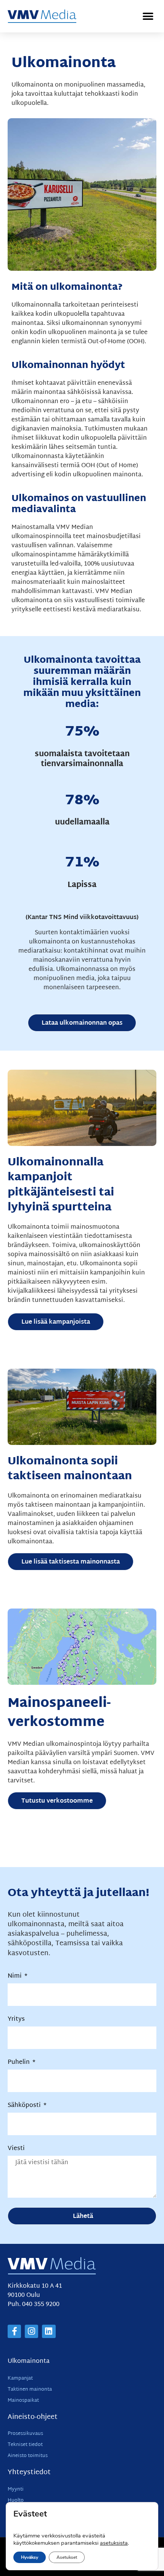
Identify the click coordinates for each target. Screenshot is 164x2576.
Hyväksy (30, 2557)
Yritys (16, 2020)
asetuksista (114, 2543)
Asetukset (67, 2557)
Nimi (15, 1977)
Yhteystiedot (29, 2472)
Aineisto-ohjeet (33, 2417)
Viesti (16, 2149)
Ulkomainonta (29, 2361)
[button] (148, 16)
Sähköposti (25, 2106)
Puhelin (19, 2063)
